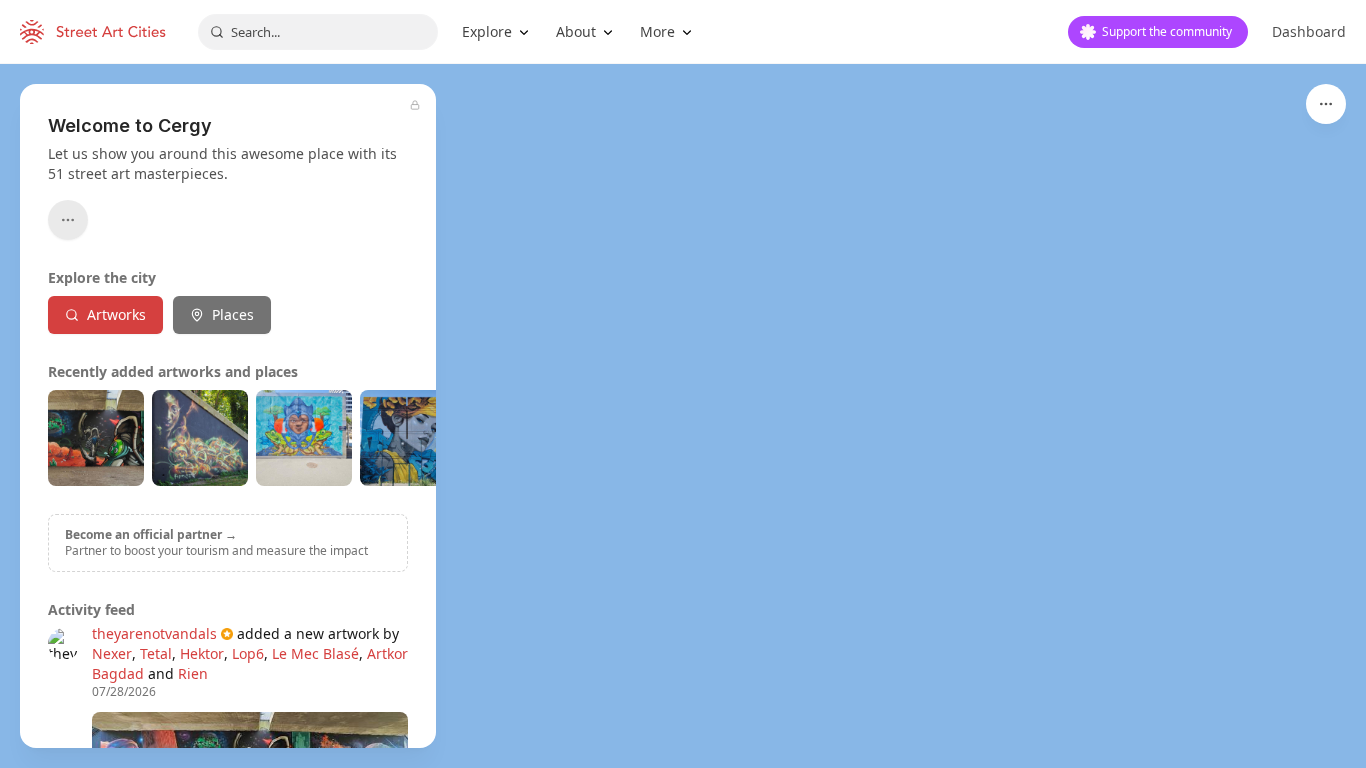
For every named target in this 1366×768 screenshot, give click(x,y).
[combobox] (318, 32)
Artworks (116, 314)
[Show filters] (1326, 104)
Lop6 (248, 653)
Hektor (202, 653)
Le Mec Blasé (315, 653)
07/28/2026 (124, 692)
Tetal (156, 653)
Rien (193, 673)
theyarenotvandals (154, 633)
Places (233, 314)
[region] (683, 416)
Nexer (112, 653)
